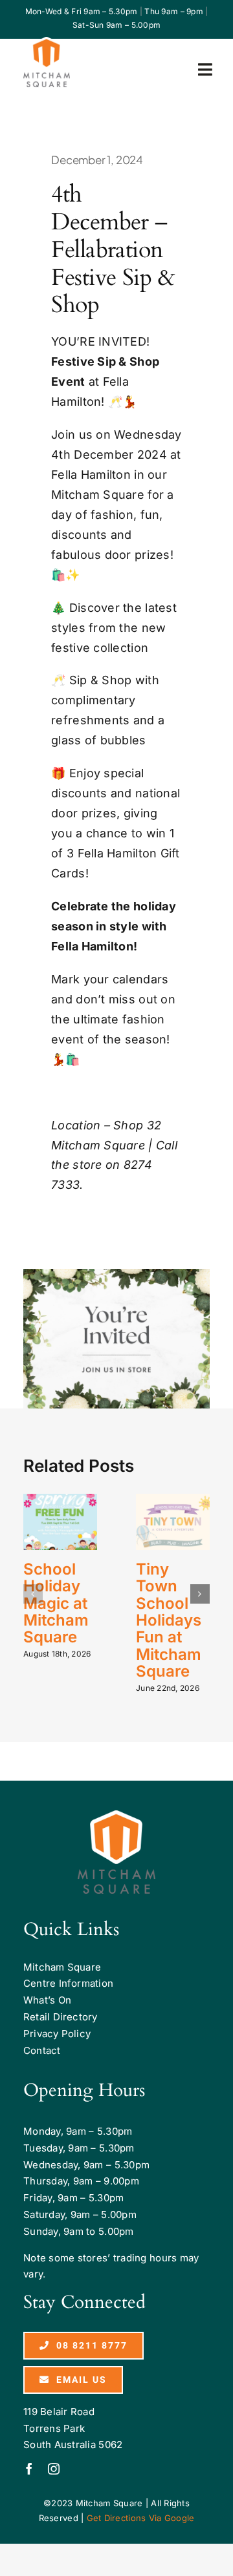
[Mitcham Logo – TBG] (47, 42)
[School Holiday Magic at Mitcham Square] (60, 1522)
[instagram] (54, 2469)
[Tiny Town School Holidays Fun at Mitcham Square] (173, 1522)
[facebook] (29, 2469)
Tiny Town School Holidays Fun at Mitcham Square (169, 1620)
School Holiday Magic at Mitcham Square (56, 1603)
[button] (33, 1594)
